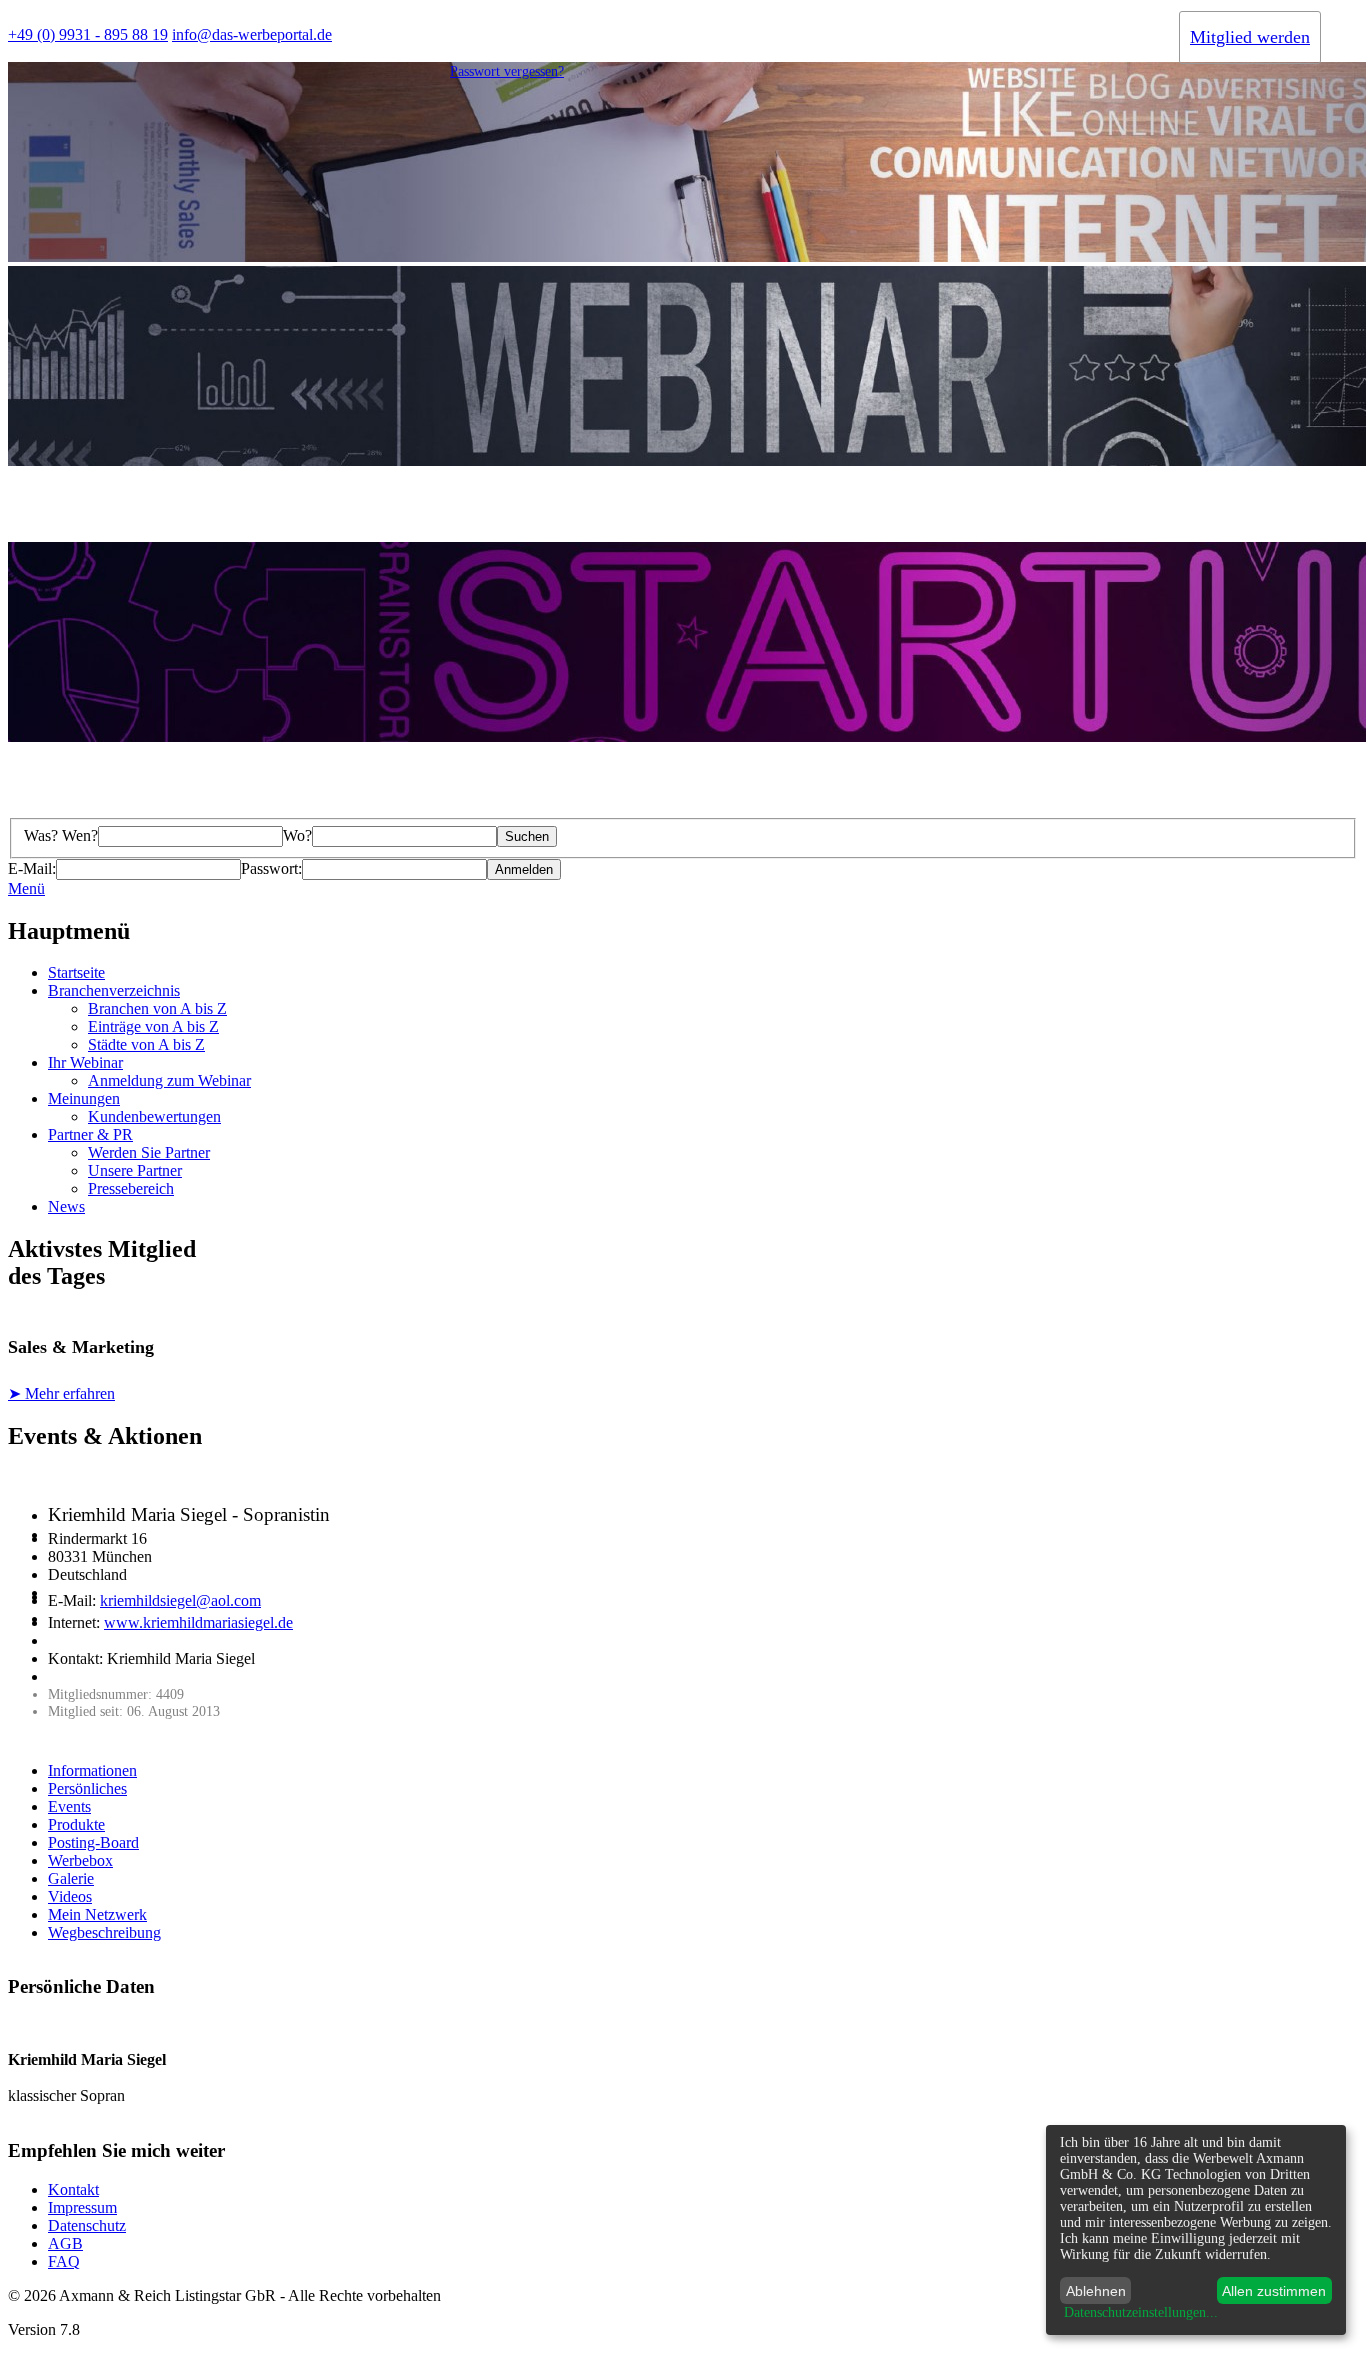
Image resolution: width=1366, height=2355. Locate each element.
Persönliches (87, 1788)
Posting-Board (93, 1842)
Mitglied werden (1250, 37)
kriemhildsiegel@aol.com (180, 1600)
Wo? (297, 835)
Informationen (92, 1770)
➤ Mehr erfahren (61, 1393)
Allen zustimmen (1274, 2291)
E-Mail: (32, 868)
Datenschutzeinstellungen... (1141, 2312)
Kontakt (73, 2189)
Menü (26, 888)
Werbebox (80, 1860)
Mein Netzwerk (97, 1914)
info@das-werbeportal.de (252, 34)
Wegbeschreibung (104, 1932)
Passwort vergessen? (507, 71)
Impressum (82, 2207)
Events (69, 1806)
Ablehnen (1096, 2291)
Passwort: (271, 868)
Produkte (76, 1824)
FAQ (64, 2261)
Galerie (71, 1878)
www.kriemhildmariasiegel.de (198, 1622)
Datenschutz (87, 2225)
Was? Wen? (61, 835)
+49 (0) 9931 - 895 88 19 (88, 34)
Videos (70, 1896)
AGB (65, 2243)
